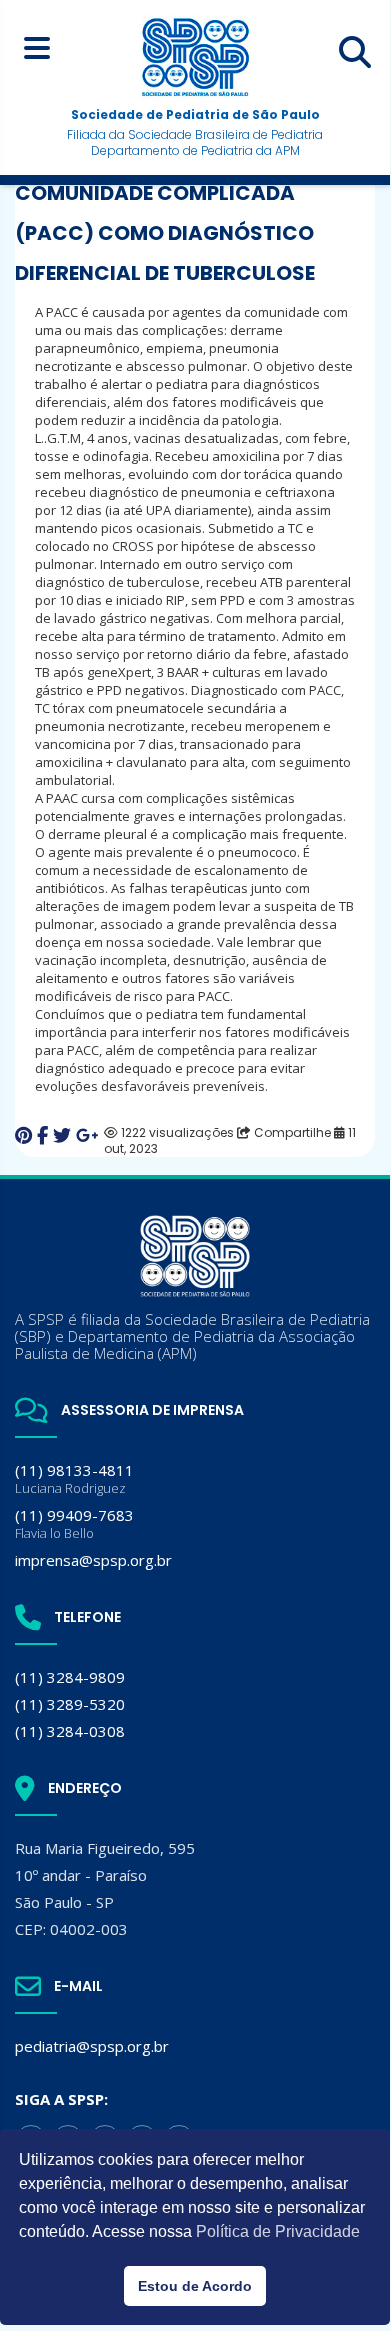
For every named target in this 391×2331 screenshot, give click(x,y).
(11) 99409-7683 (74, 1523)
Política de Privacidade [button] (278, 2231)
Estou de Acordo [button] (195, 2286)
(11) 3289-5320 (70, 1704)
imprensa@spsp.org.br (93, 1560)
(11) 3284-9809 (70, 1677)
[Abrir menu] (36, 47)
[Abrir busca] (355, 52)
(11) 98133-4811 (74, 1478)
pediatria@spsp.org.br (92, 2046)
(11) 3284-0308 (70, 1731)
